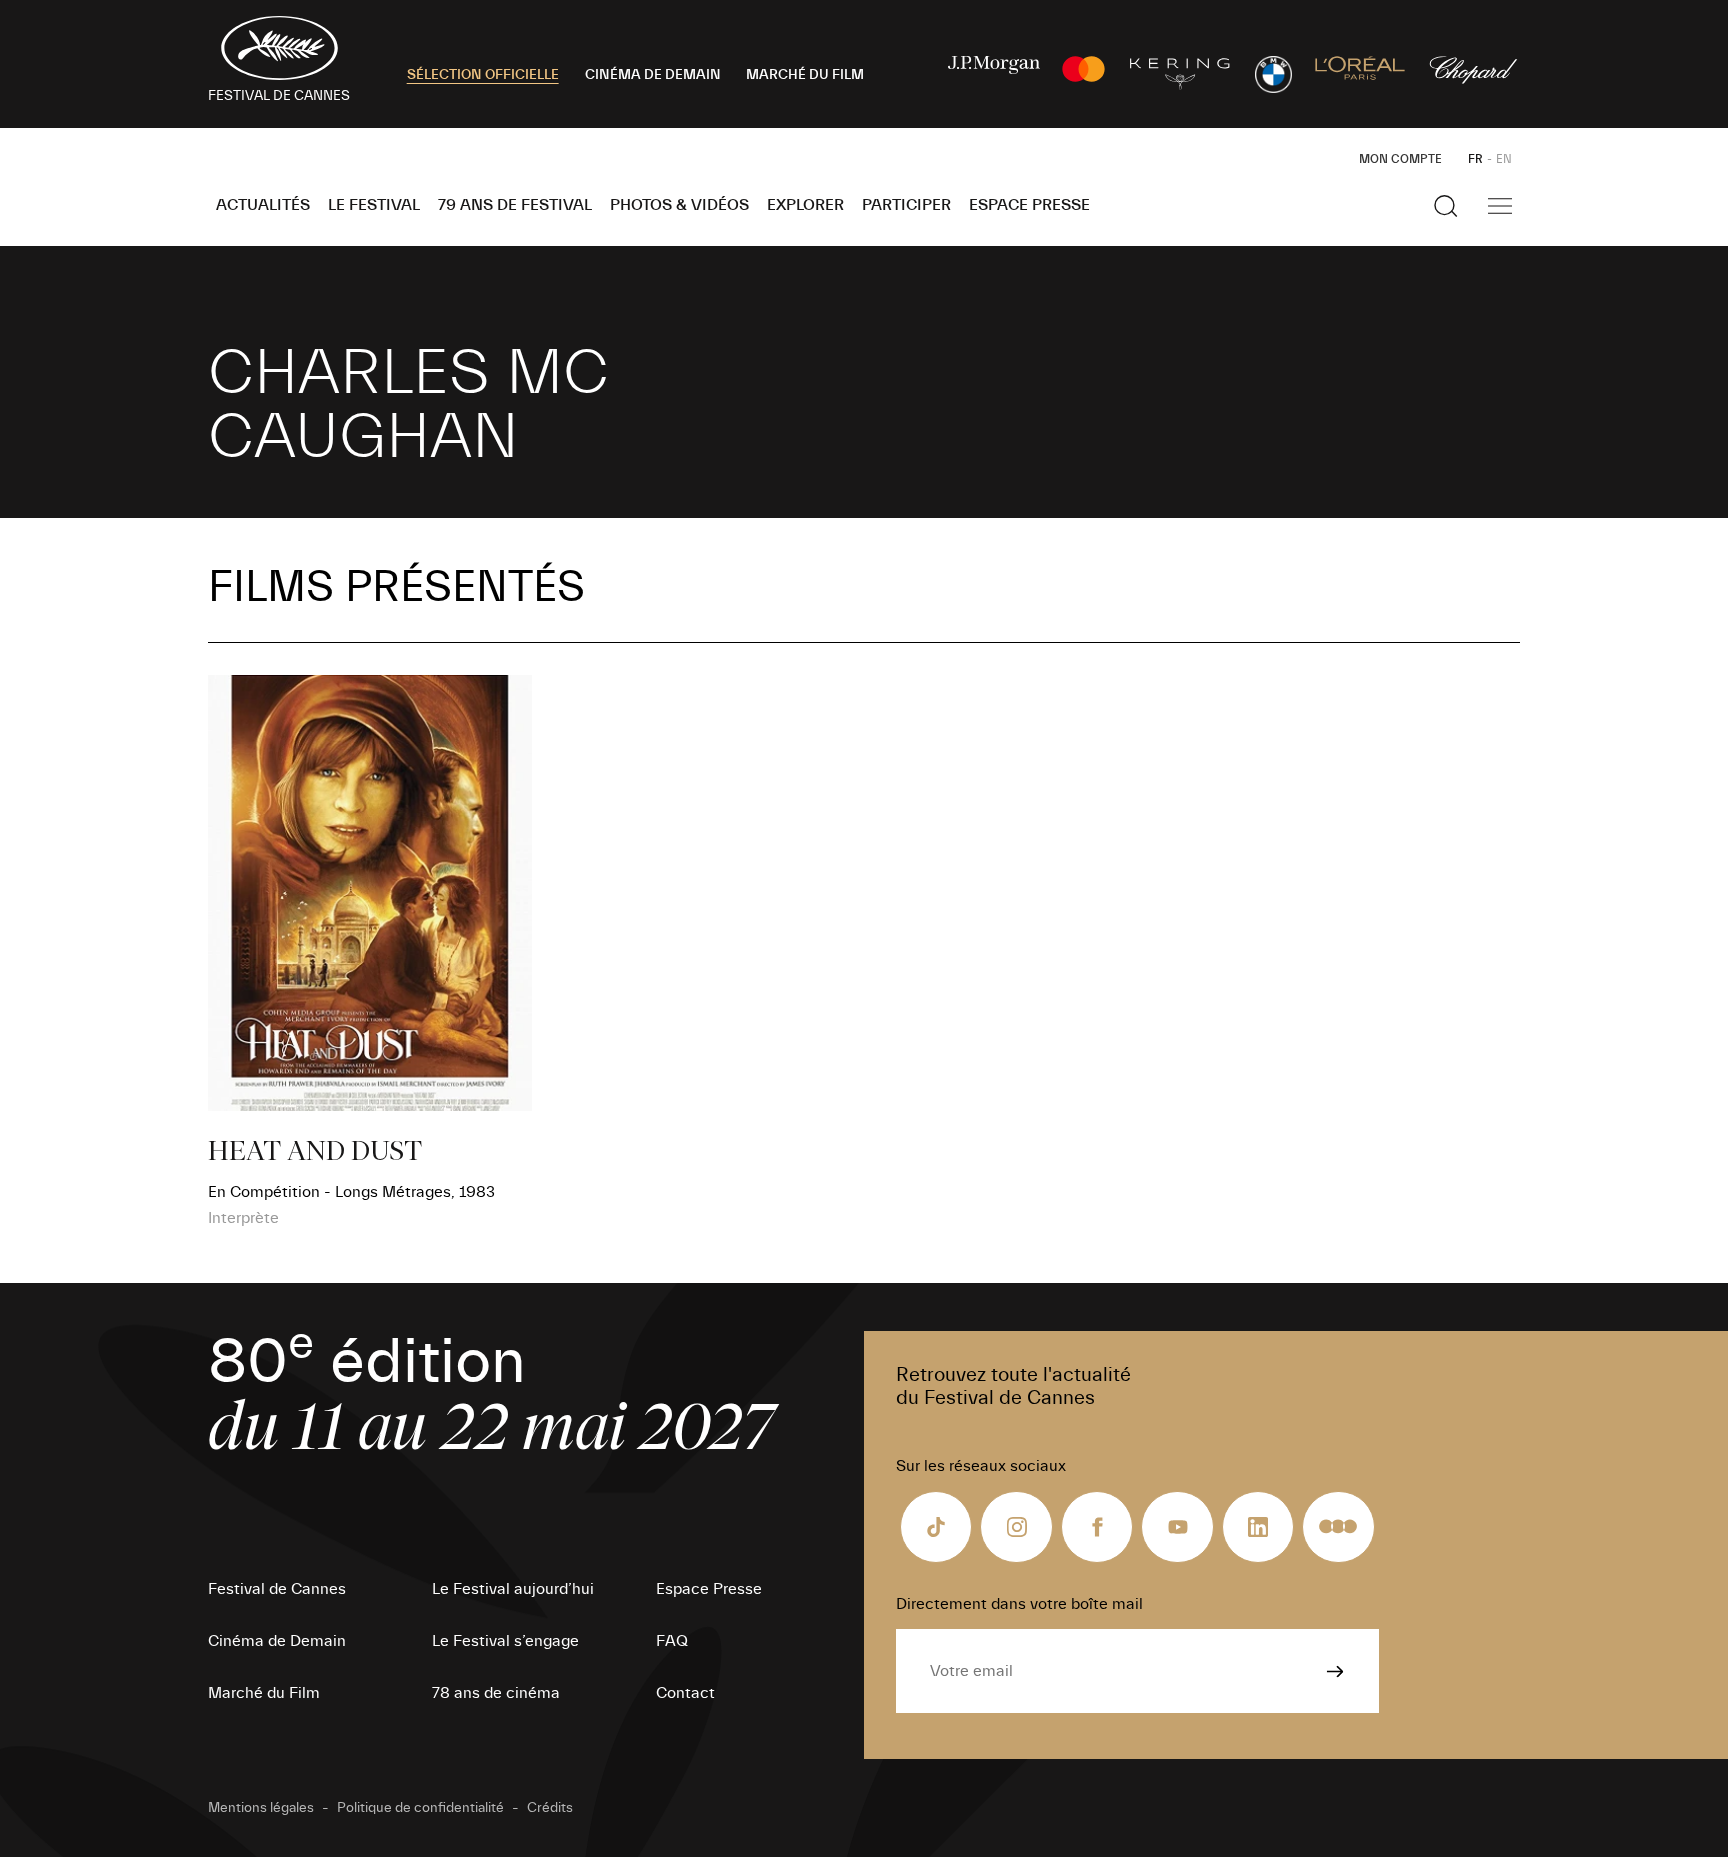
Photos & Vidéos (679, 205)
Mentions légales (261, 1808)
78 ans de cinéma (496, 1693)
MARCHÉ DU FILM (805, 75)
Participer (906, 205)
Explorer (805, 205)
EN (1504, 159)
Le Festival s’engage (505, 1641)
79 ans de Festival (515, 205)
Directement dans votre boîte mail (1019, 1604)
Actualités (263, 205)
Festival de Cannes (277, 1589)
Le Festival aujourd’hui (513, 1589)
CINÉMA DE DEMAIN (653, 75)
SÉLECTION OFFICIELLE (483, 75)
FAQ (672, 1641)
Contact (685, 1693)
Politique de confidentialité (420, 1808)
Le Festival (374, 205)
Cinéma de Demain (277, 1641)
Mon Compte (1400, 159)
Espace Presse (1029, 205)
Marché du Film (264, 1693)
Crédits (550, 1808)
